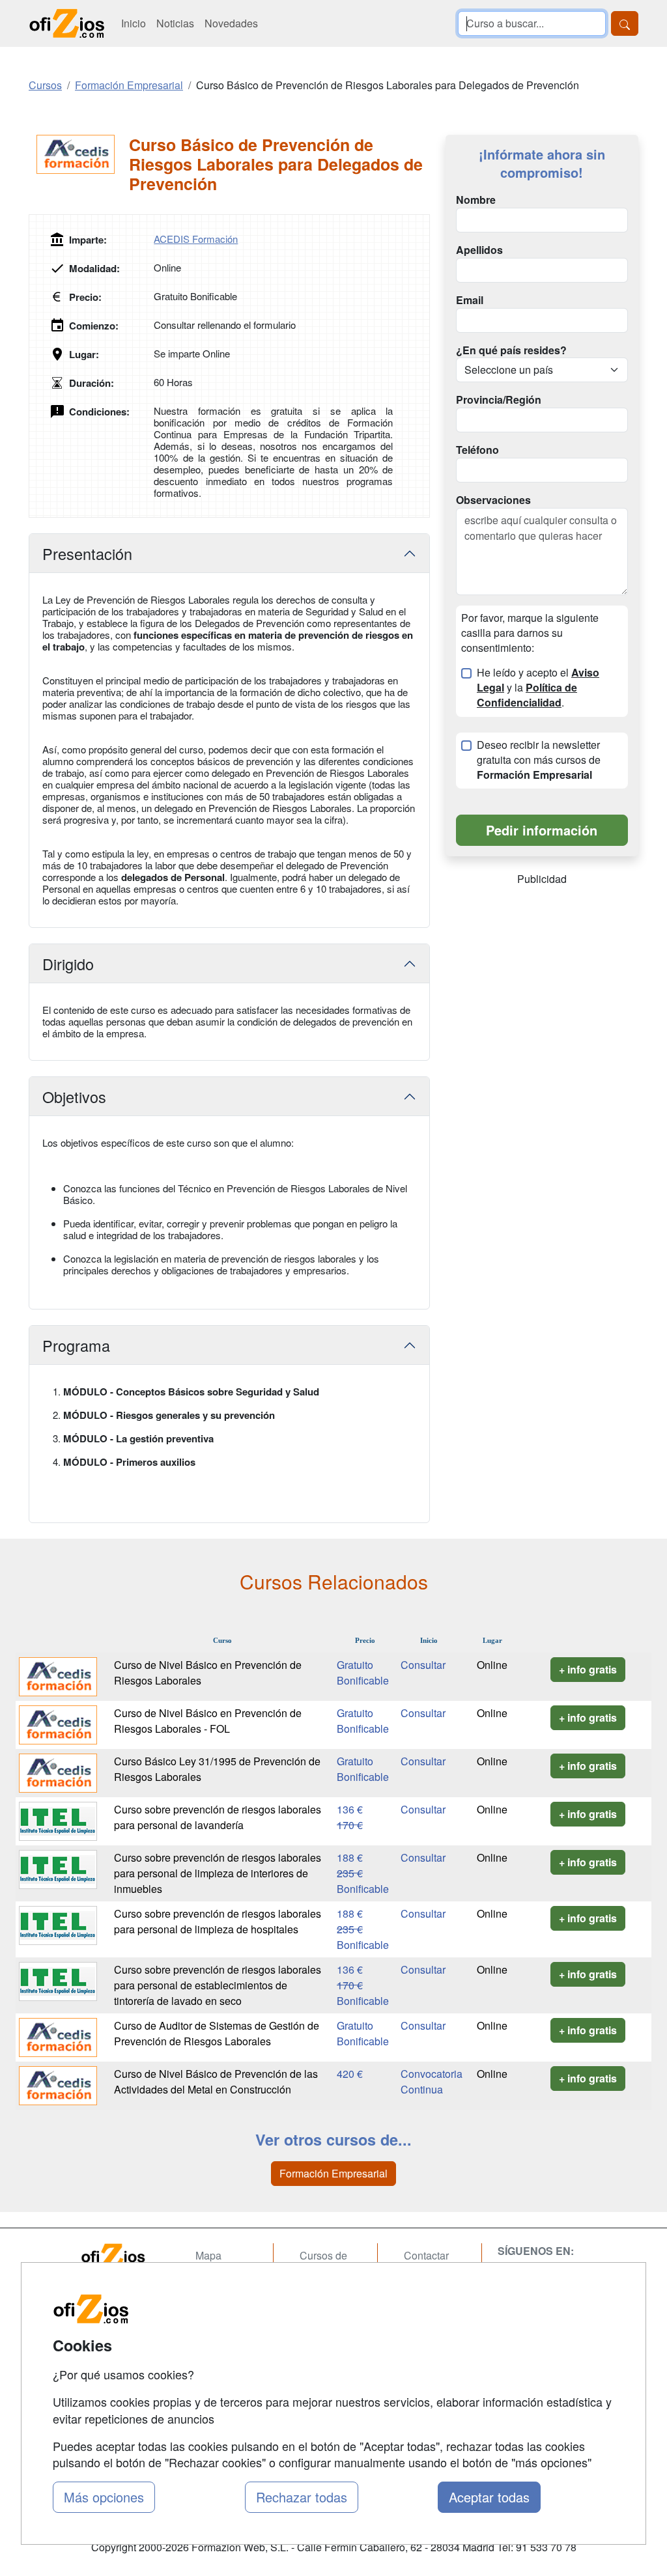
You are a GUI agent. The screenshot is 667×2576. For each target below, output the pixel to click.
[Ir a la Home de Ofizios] (125, 2256)
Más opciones (104, 2497)
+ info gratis (588, 1669)
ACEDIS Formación (196, 239)
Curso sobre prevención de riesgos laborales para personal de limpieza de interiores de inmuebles (218, 1873)
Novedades (231, 23)
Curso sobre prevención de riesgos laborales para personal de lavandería (218, 1817)
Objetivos (74, 1097)
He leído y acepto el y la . (538, 688)
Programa (76, 1345)
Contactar (426, 2255)
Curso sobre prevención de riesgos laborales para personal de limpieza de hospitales (218, 1921)
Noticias (175, 23)
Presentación (87, 553)
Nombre (476, 200)
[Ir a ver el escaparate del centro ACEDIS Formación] (79, 154)
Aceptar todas (489, 2497)
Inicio (134, 23)
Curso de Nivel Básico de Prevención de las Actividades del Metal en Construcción (216, 2081)
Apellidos (479, 250)
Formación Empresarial (333, 2173)
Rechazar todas (302, 2497)
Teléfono (477, 450)
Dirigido (68, 964)
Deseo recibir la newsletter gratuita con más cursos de (539, 760)
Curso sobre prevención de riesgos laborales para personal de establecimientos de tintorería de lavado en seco (218, 1985)
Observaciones (493, 500)
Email (470, 300)
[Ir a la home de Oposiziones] (67, 23)
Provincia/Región (499, 400)
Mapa (208, 2255)
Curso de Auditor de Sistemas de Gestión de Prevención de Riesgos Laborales (217, 2033)
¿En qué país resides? (511, 350)
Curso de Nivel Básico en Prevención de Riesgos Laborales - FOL (208, 1721)
